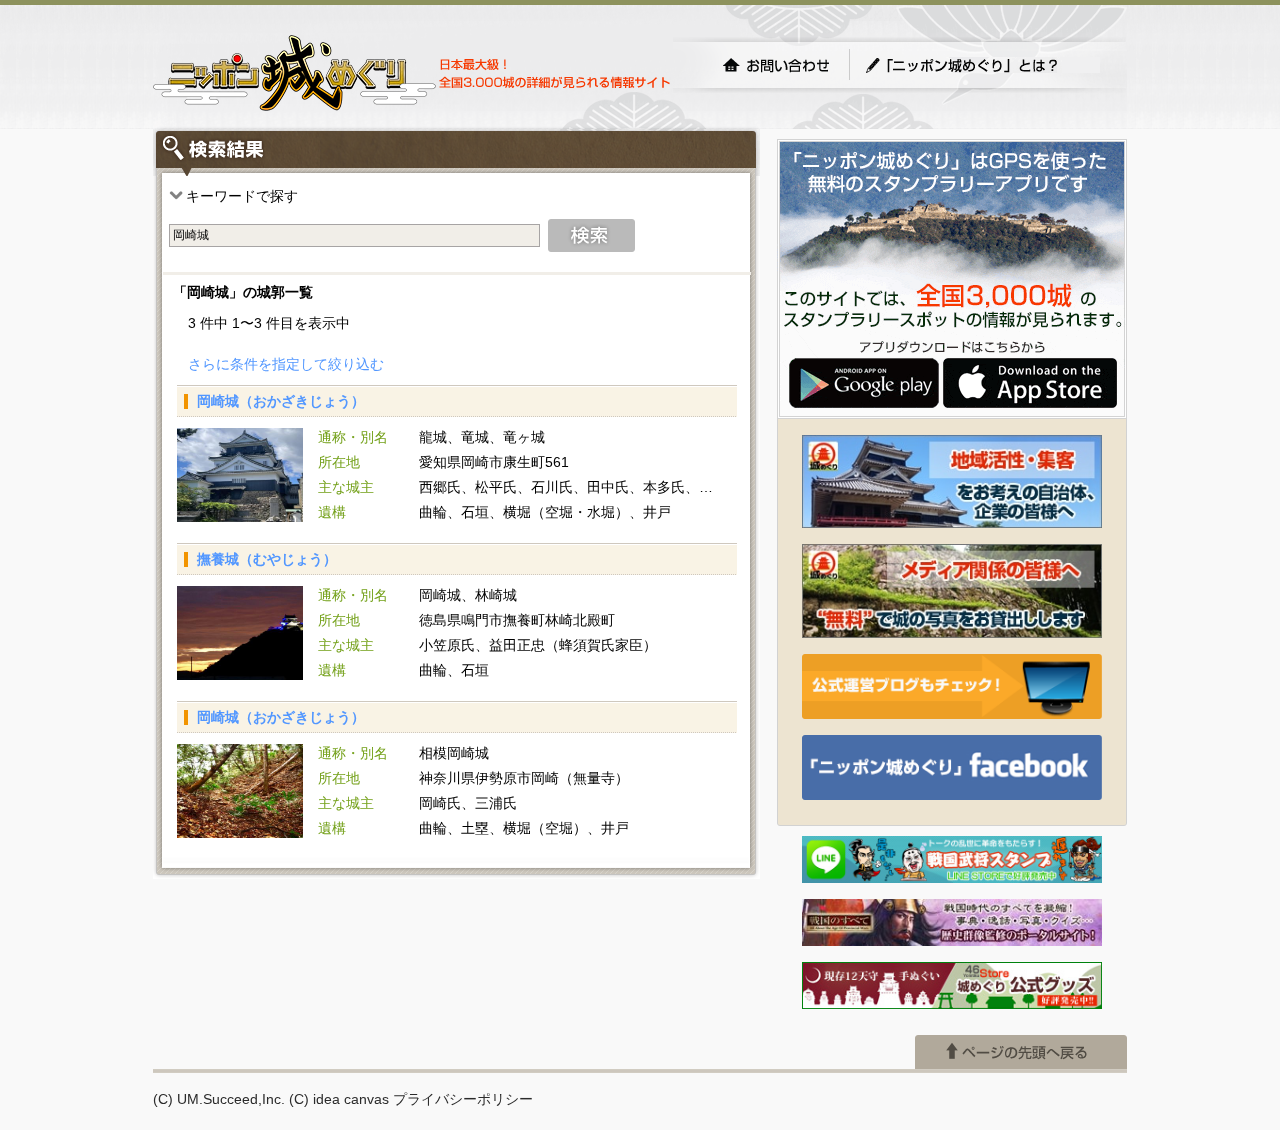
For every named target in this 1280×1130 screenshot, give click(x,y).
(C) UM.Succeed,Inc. (219, 1099)
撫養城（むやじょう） (267, 559)
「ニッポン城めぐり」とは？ (982, 65)
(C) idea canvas (339, 1099)
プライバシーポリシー (463, 1099)
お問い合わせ (776, 65)
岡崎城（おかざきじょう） (281, 401)
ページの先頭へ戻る (1021, 1052)
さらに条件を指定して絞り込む (286, 364)
